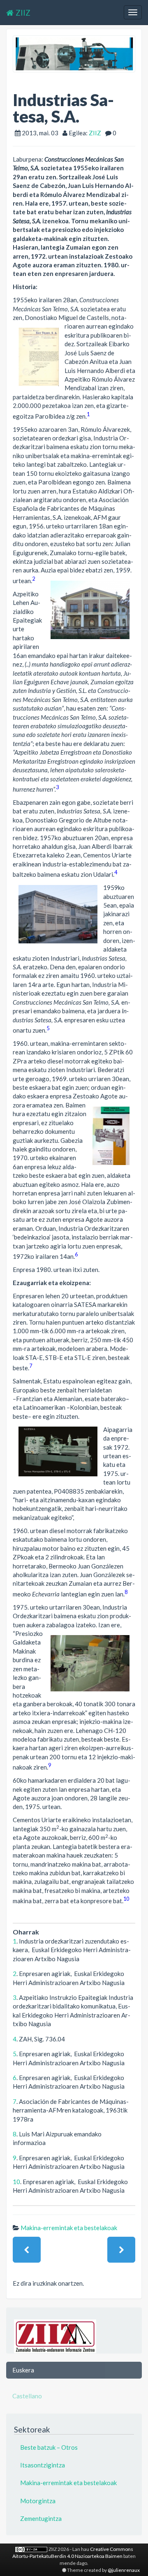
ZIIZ (23, 13)
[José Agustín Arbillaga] (27, 2250)
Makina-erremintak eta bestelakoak (69, 2228)
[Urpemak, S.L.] (121, 2250)
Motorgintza (38, 2501)
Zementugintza (41, 2518)
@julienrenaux (124, 2570)
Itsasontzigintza (43, 2465)
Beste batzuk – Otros (49, 2447)
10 (126, 1899)
